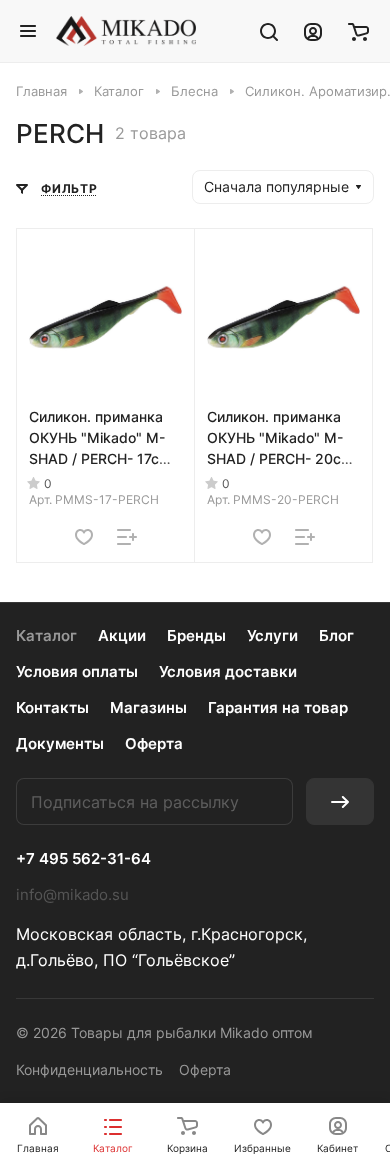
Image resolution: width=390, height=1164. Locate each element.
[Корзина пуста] (358, 31)
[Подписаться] (340, 801)
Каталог (46, 635)
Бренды (196, 635)
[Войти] (313, 31)
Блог (336, 635)
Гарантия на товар (278, 707)
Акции (122, 635)
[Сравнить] (127, 537)
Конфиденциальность (89, 1069)
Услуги (272, 635)
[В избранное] (84, 537)
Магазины (148, 707)
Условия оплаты (77, 671)
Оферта (154, 743)
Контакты (52, 707)
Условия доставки (228, 671)
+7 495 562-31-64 (83, 859)
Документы (60, 743)
